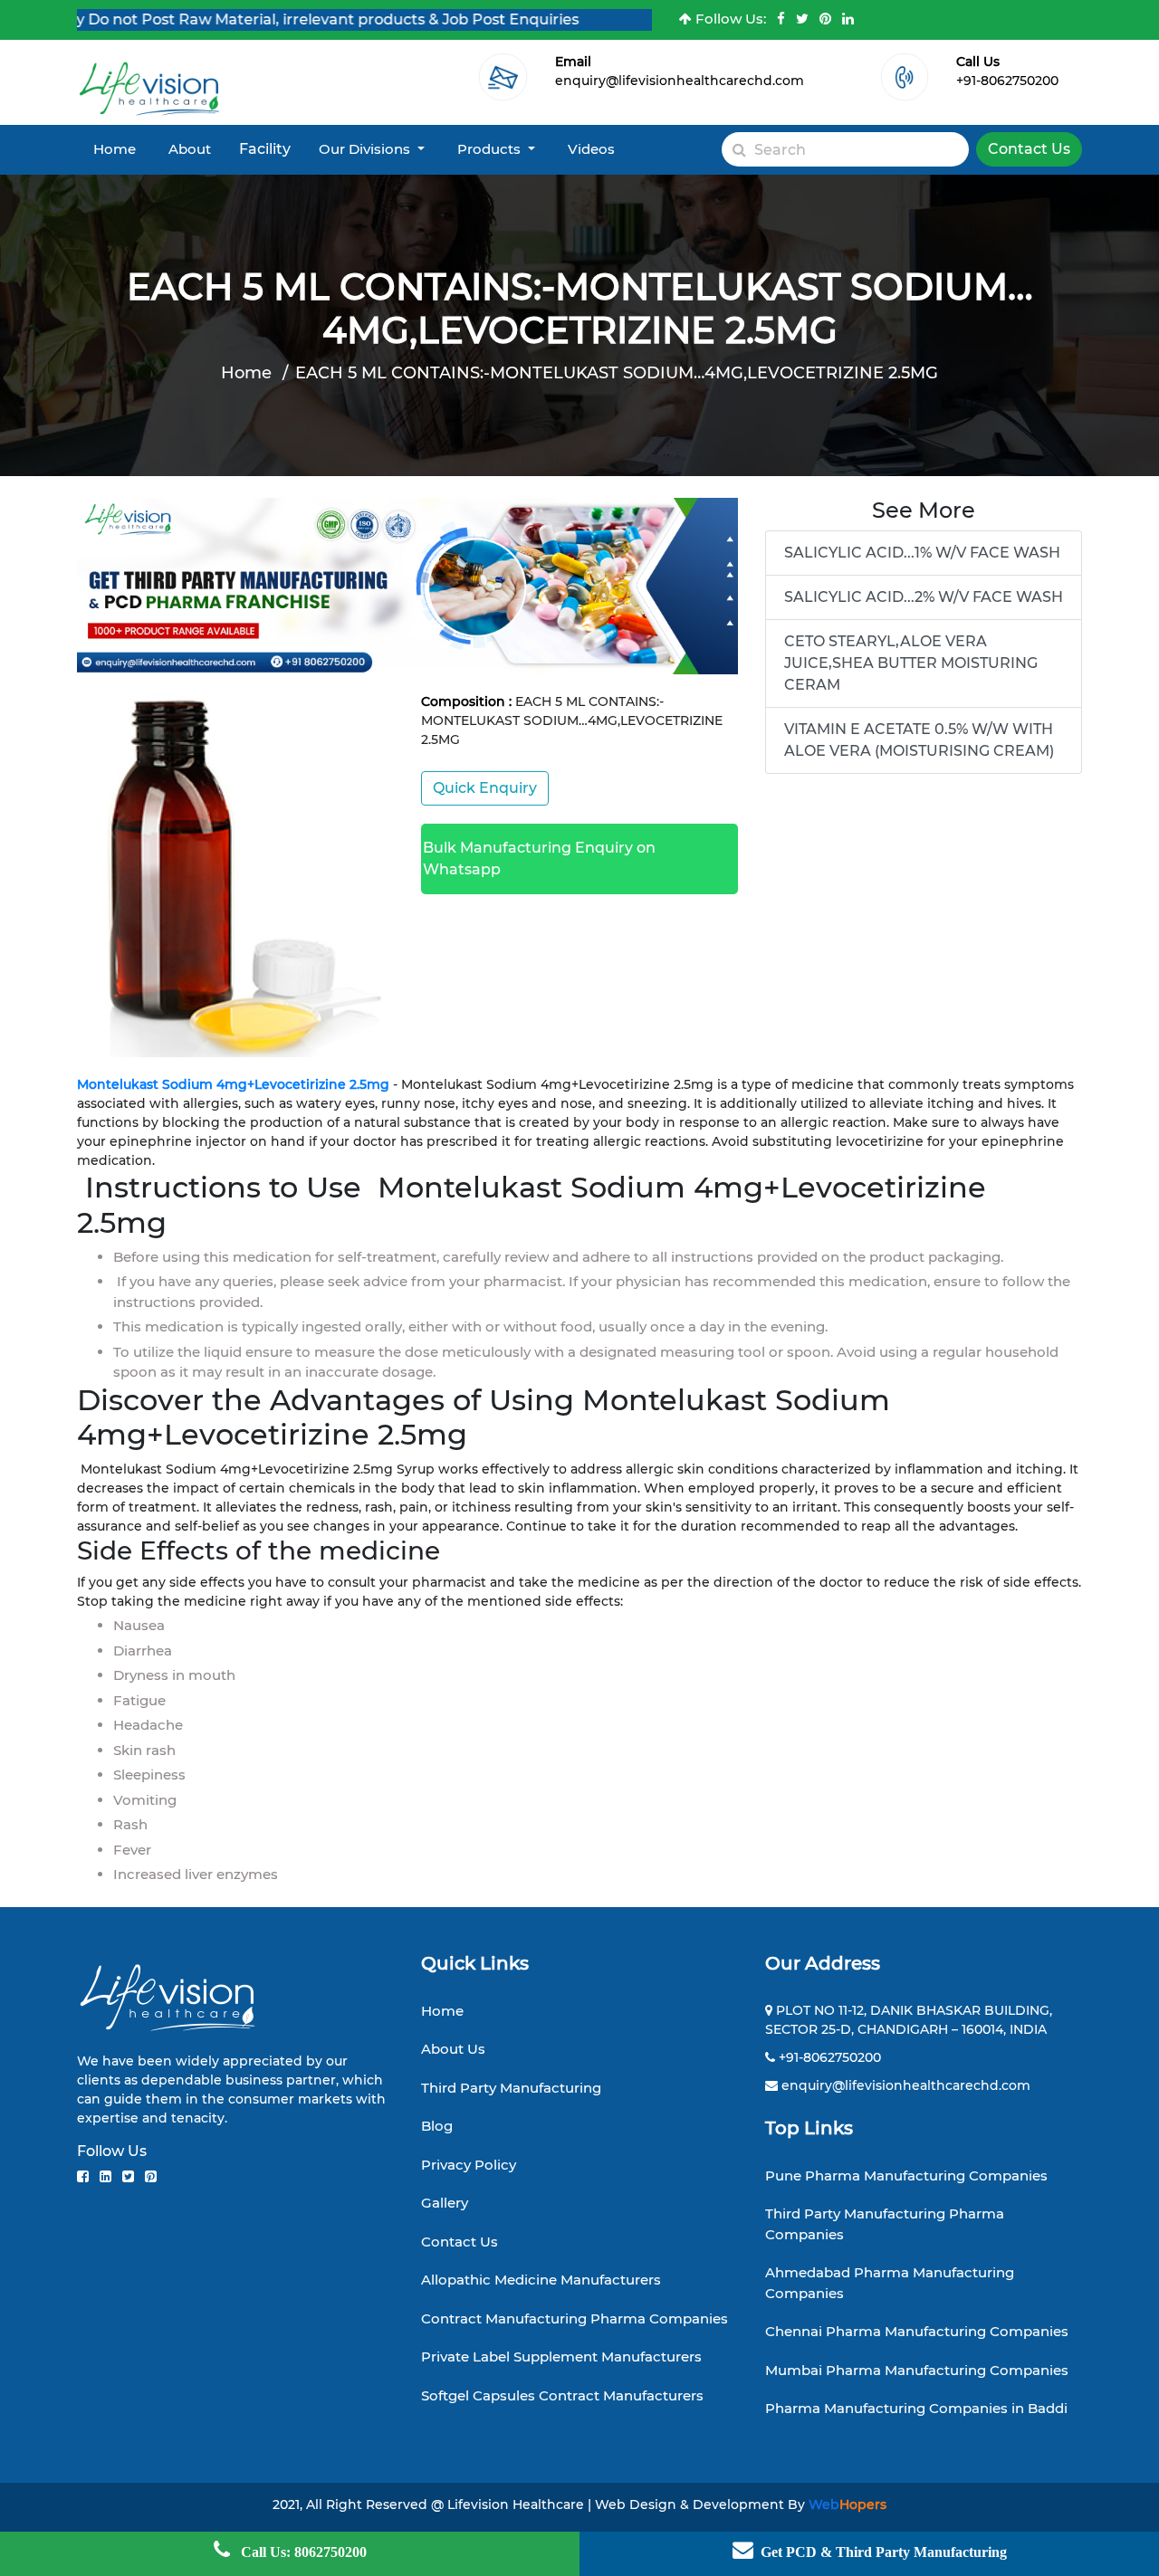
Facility (265, 149)
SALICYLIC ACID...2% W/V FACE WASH (924, 597)
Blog (437, 2126)
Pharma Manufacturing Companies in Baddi (916, 2408)
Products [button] (491, 149)
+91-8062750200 (1007, 81)
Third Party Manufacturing (511, 2088)
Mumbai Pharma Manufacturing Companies (917, 2370)
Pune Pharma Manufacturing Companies (906, 2175)
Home (115, 149)
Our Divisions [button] (366, 149)
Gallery (445, 2203)
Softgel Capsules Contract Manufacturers (562, 2395)
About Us (453, 2049)
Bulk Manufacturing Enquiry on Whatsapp (539, 859)
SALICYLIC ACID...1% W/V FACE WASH (922, 553)
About (190, 149)
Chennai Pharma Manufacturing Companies (917, 2331)
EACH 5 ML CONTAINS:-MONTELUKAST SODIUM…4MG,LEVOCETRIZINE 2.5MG (617, 373)
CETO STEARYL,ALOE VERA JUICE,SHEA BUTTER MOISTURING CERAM (911, 663)
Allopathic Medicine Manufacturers (541, 2280)
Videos (591, 149)
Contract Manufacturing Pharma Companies (575, 2318)
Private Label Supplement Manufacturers (561, 2357)
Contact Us (1029, 149)
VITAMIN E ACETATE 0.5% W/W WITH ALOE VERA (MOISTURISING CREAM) (919, 740)
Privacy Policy (469, 2165)
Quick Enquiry (485, 788)
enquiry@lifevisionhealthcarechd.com (680, 81)
